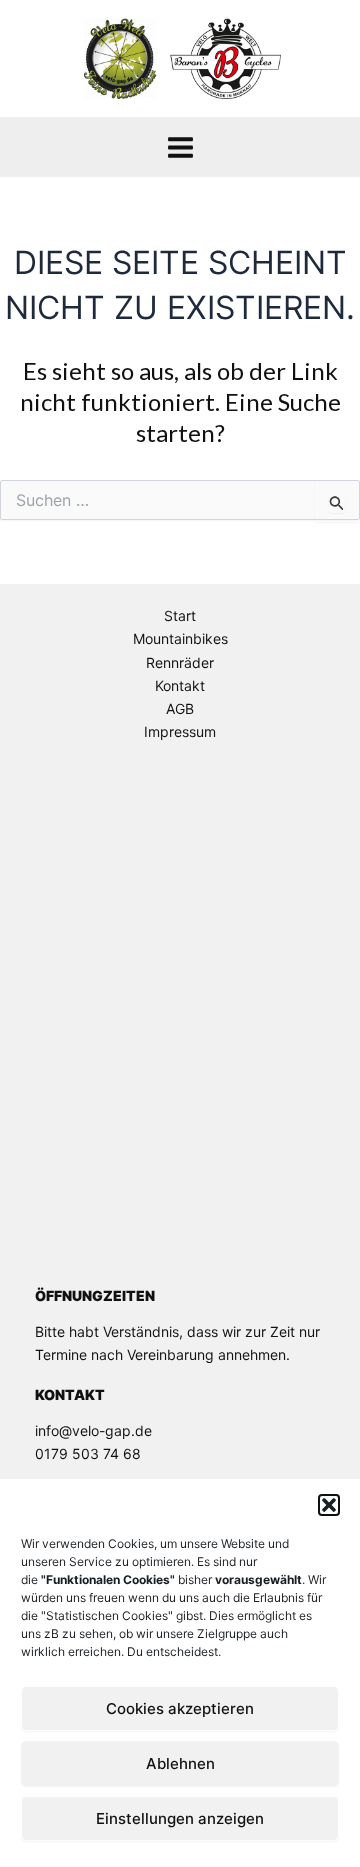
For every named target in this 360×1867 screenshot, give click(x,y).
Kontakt (180, 685)
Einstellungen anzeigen (180, 1818)
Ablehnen (180, 1763)
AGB (180, 708)
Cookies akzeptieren (180, 1708)
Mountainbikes (180, 638)
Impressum (180, 731)
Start (180, 615)
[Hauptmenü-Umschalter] (180, 147)
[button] (329, 1505)
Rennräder (180, 662)
